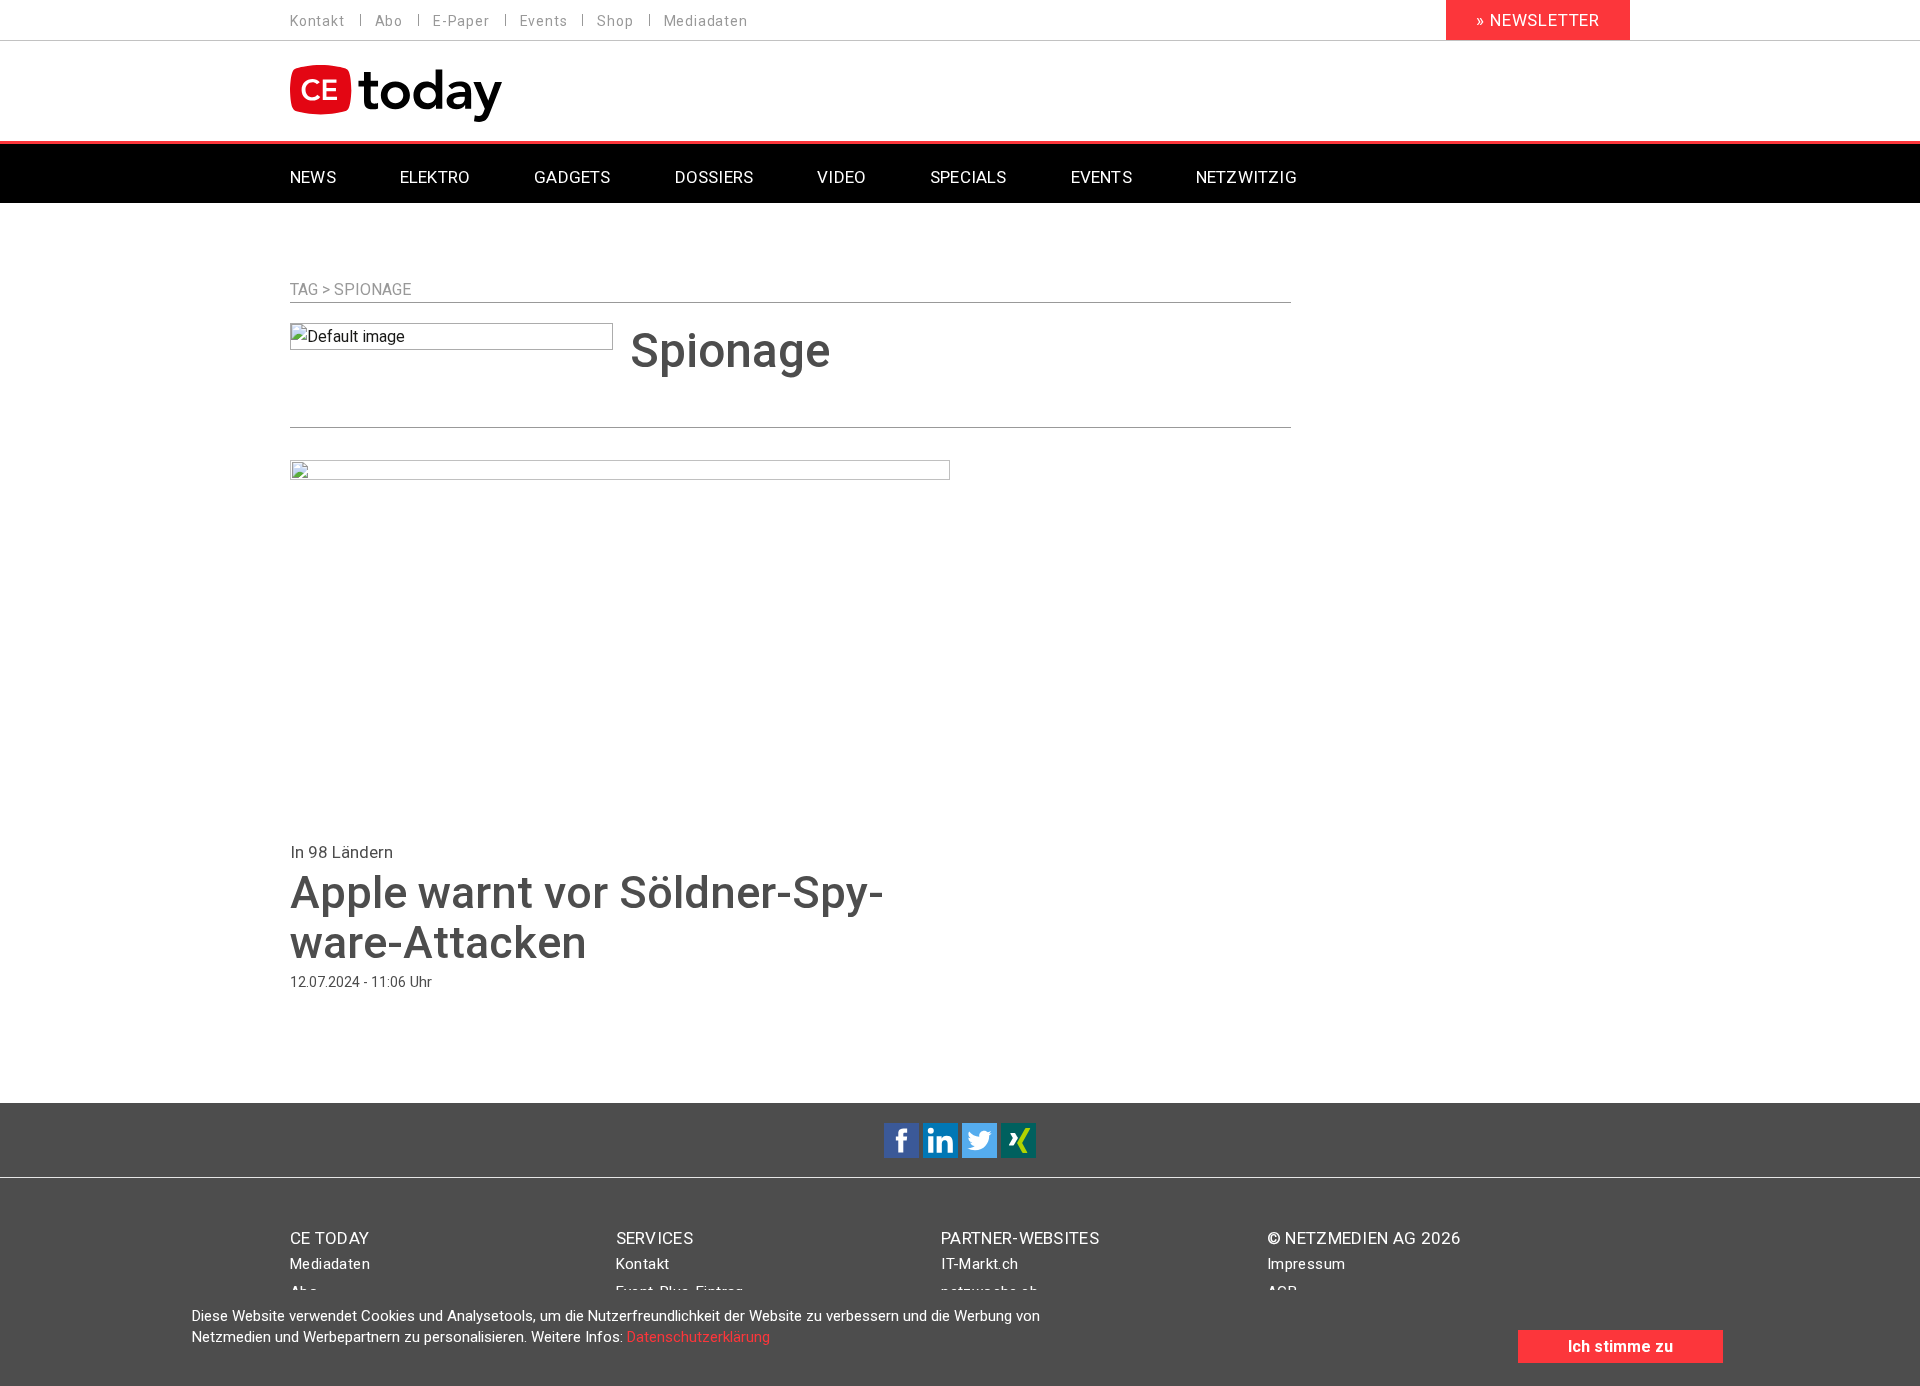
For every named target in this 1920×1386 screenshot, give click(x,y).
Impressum (1306, 1264)
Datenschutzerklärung (698, 1337)
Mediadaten (706, 21)
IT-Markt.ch (979, 1264)
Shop (615, 21)
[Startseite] (447, 93)
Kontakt (317, 21)
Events (544, 21)
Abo (389, 21)
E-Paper (461, 21)
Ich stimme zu (1620, 1346)
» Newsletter (1538, 20)
